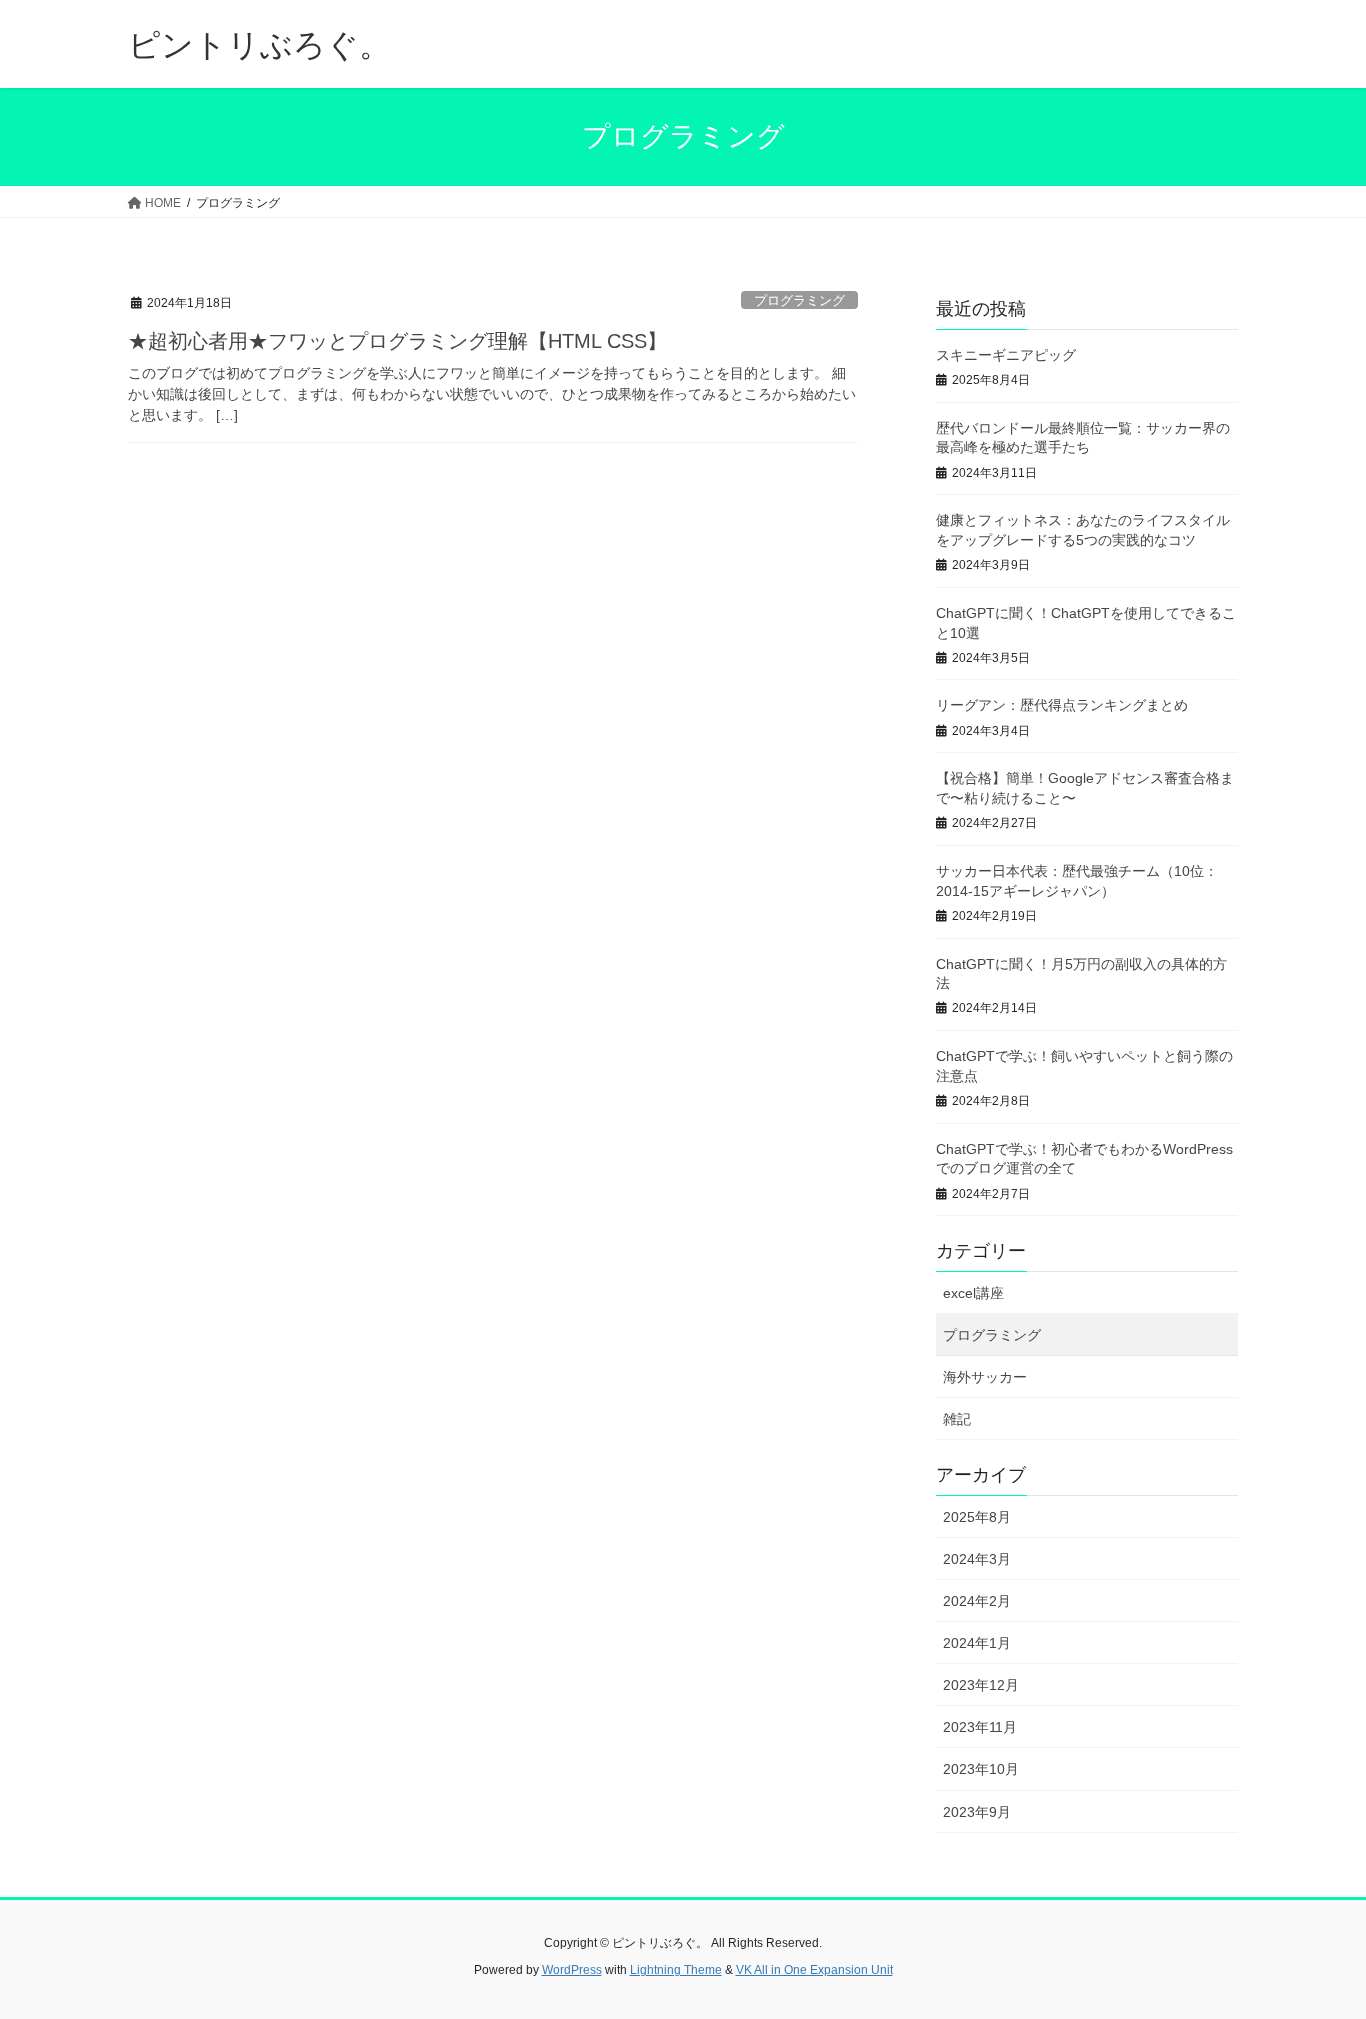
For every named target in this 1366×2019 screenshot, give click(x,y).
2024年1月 (977, 1643)
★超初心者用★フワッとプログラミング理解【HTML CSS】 (397, 341)
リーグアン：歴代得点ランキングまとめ (1062, 705)
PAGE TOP (1315, 1940)
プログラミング (799, 300)
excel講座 (973, 1293)
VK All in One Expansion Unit (814, 1970)
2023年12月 (981, 1685)
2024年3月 (977, 1559)
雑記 (957, 1419)
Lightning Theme (676, 1970)
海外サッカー (985, 1377)
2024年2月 (977, 1601)
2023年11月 (980, 1727)
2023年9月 (977, 1812)
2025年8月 (977, 1517)
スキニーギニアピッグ (1006, 355)
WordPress (572, 1970)
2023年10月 (981, 1769)
